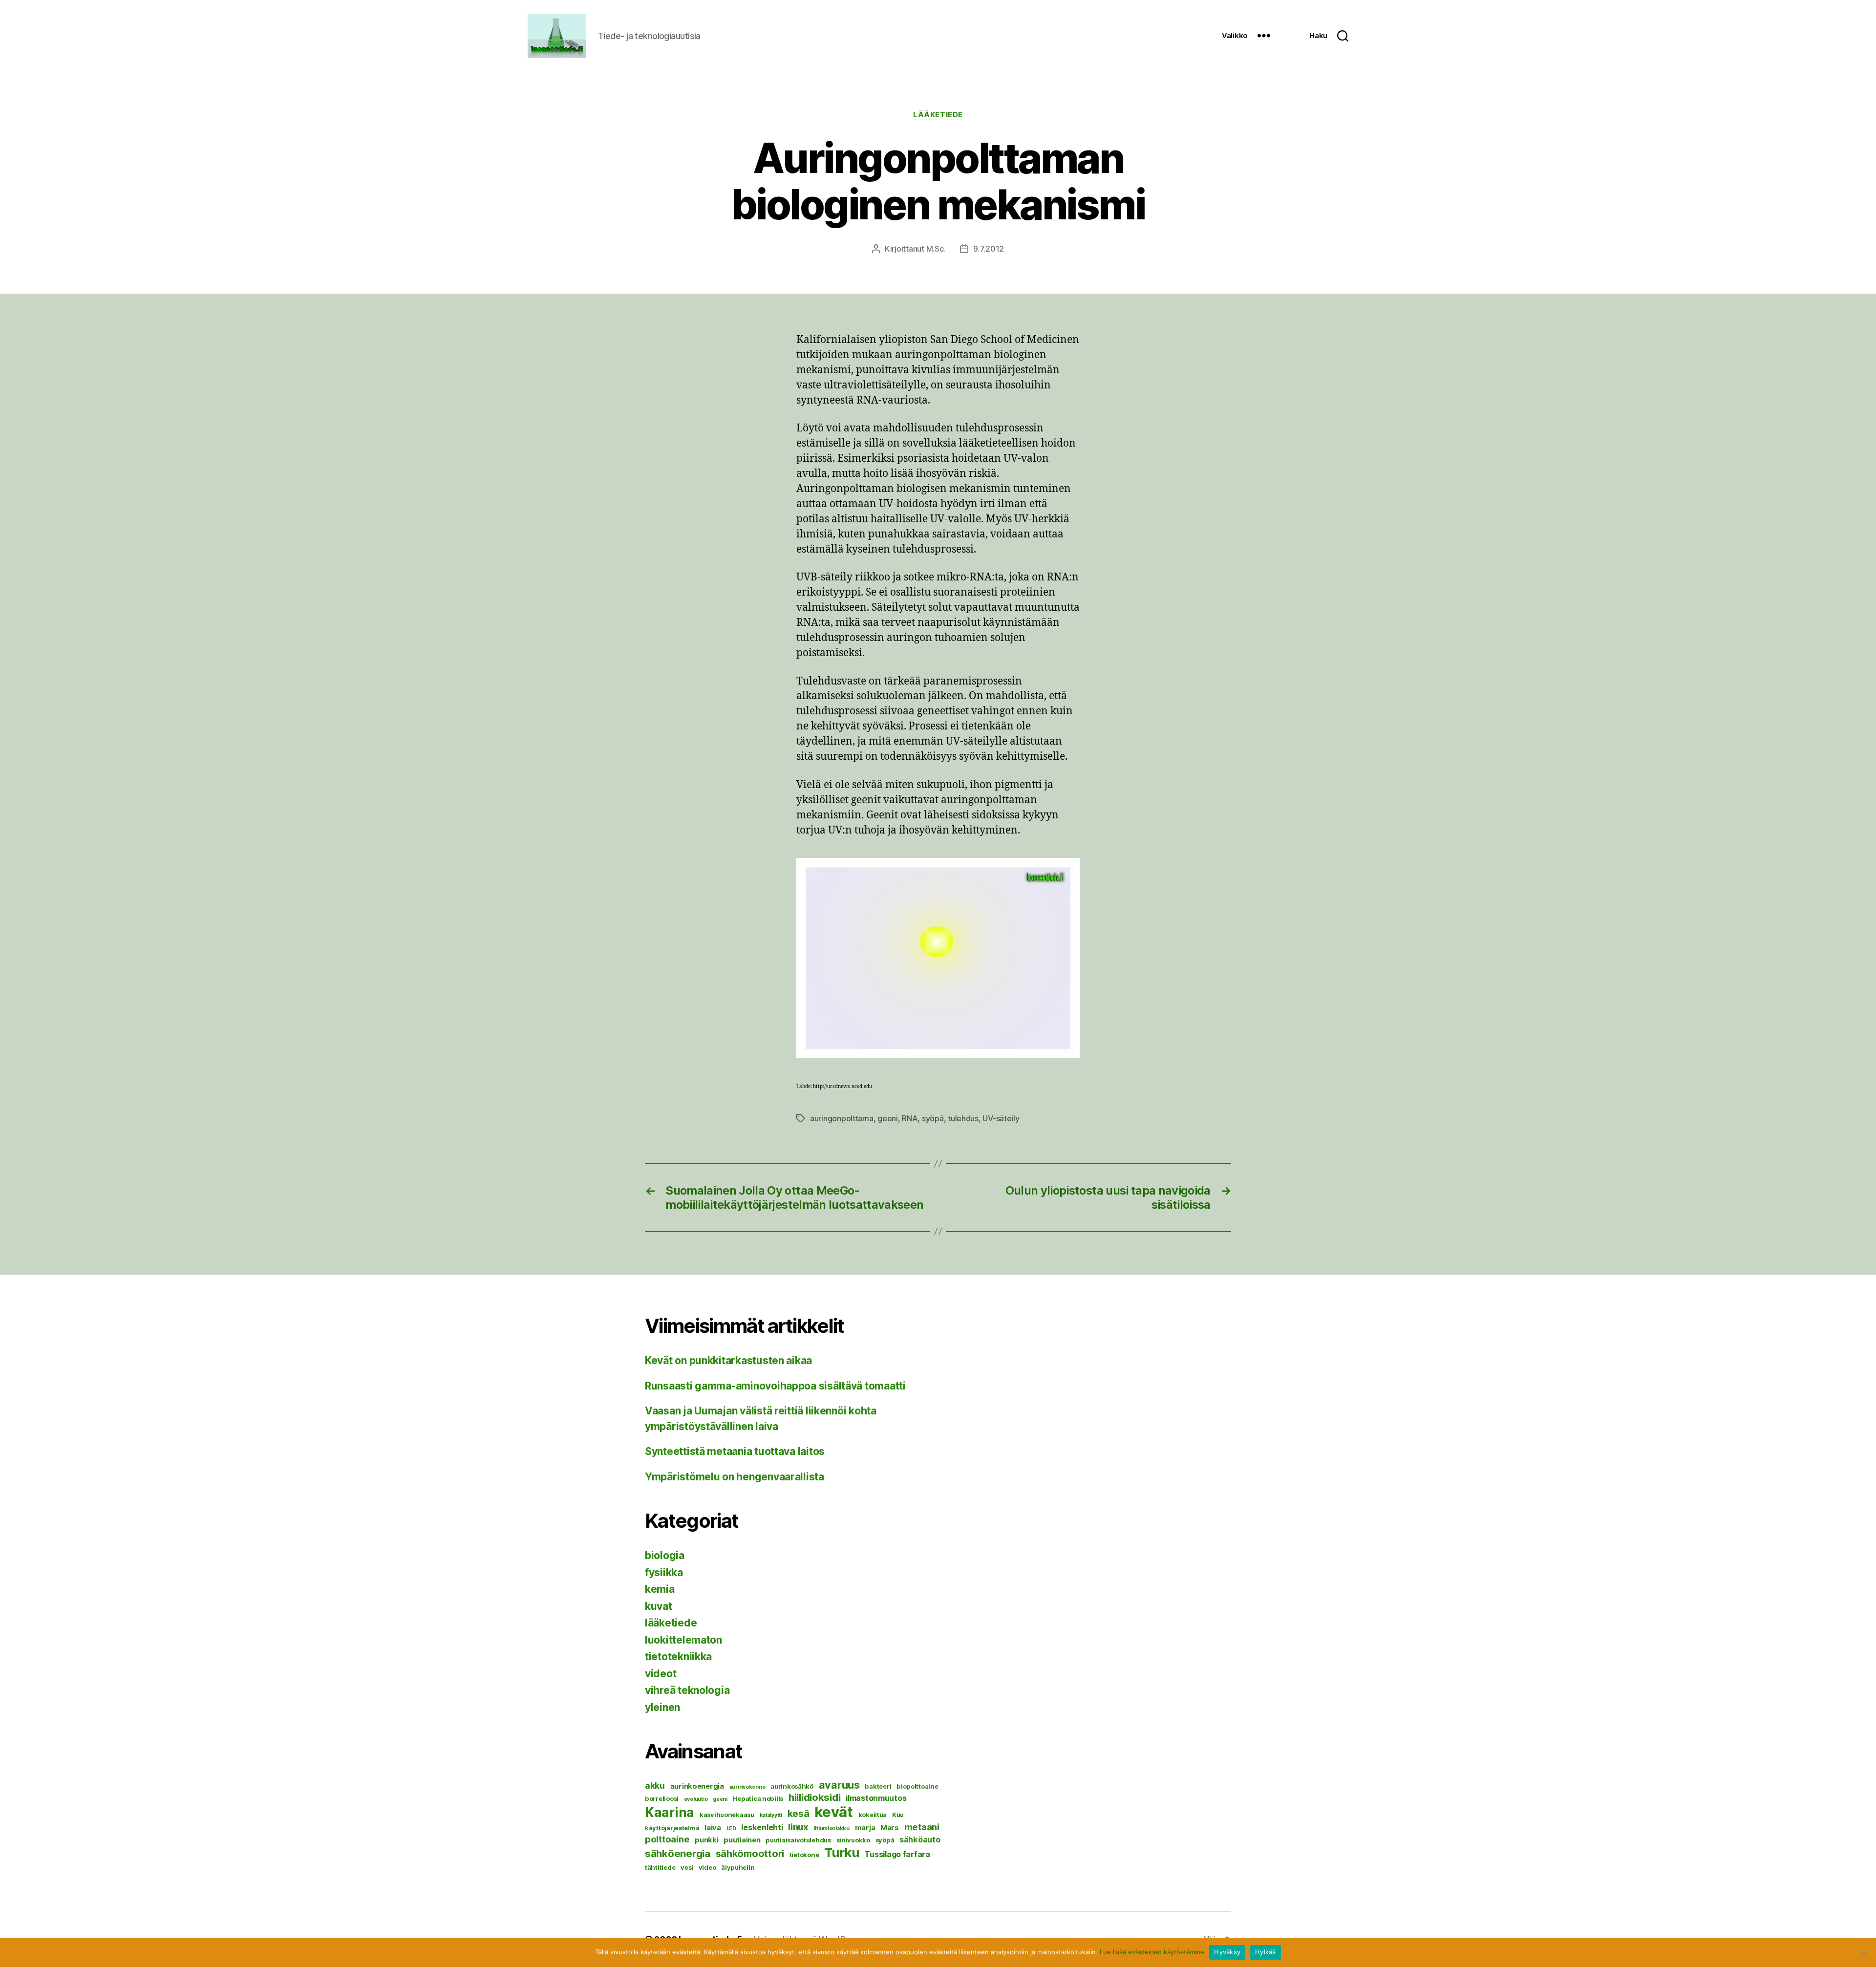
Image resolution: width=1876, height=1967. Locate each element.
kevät (834, 1812)
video (707, 1867)
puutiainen (742, 1840)
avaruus (839, 1785)
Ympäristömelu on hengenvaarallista (735, 1477)
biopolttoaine (917, 1786)
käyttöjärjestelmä (672, 1828)
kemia (660, 1589)
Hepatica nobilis (758, 1798)
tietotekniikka (678, 1657)
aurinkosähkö (792, 1786)
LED (731, 1828)
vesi (687, 1867)
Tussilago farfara (897, 1854)
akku (655, 1785)
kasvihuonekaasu (727, 1815)
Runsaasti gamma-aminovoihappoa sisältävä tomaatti (775, 1386)
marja (865, 1828)
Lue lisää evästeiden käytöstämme (1152, 1952)
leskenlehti (762, 1827)
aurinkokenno (747, 1787)
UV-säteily (1001, 1118)
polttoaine (667, 1839)
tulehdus (963, 1118)
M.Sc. (936, 249)
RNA (910, 1118)
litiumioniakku (832, 1828)
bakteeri (878, 1786)
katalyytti (771, 1815)
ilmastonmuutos (876, 1798)
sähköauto (920, 1839)
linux (798, 1827)
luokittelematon (683, 1640)
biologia (665, 1555)
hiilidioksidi (815, 1797)
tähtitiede (660, 1867)
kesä (799, 1814)
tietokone (804, 1855)
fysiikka (664, 1572)
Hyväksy (1227, 1952)
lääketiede (938, 115)
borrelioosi (662, 1798)
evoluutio (696, 1799)
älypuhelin (738, 1867)
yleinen (662, 1707)
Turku (842, 1852)
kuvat (659, 1606)
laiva (713, 1828)
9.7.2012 (989, 249)
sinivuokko (853, 1840)
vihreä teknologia (687, 1690)
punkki (706, 1840)
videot (661, 1674)
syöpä (933, 1118)
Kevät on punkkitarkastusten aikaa (728, 1360)
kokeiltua (873, 1815)
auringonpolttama (842, 1118)
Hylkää (1266, 1952)
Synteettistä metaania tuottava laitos (735, 1451)
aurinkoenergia (697, 1786)
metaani (922, 1827)
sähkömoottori (750, 1854)
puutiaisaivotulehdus (798, 1840)
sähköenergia (678, 1853)
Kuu (898, 1815)
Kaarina (670, 1812)
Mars (890, 1828)
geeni (888, 1118)
